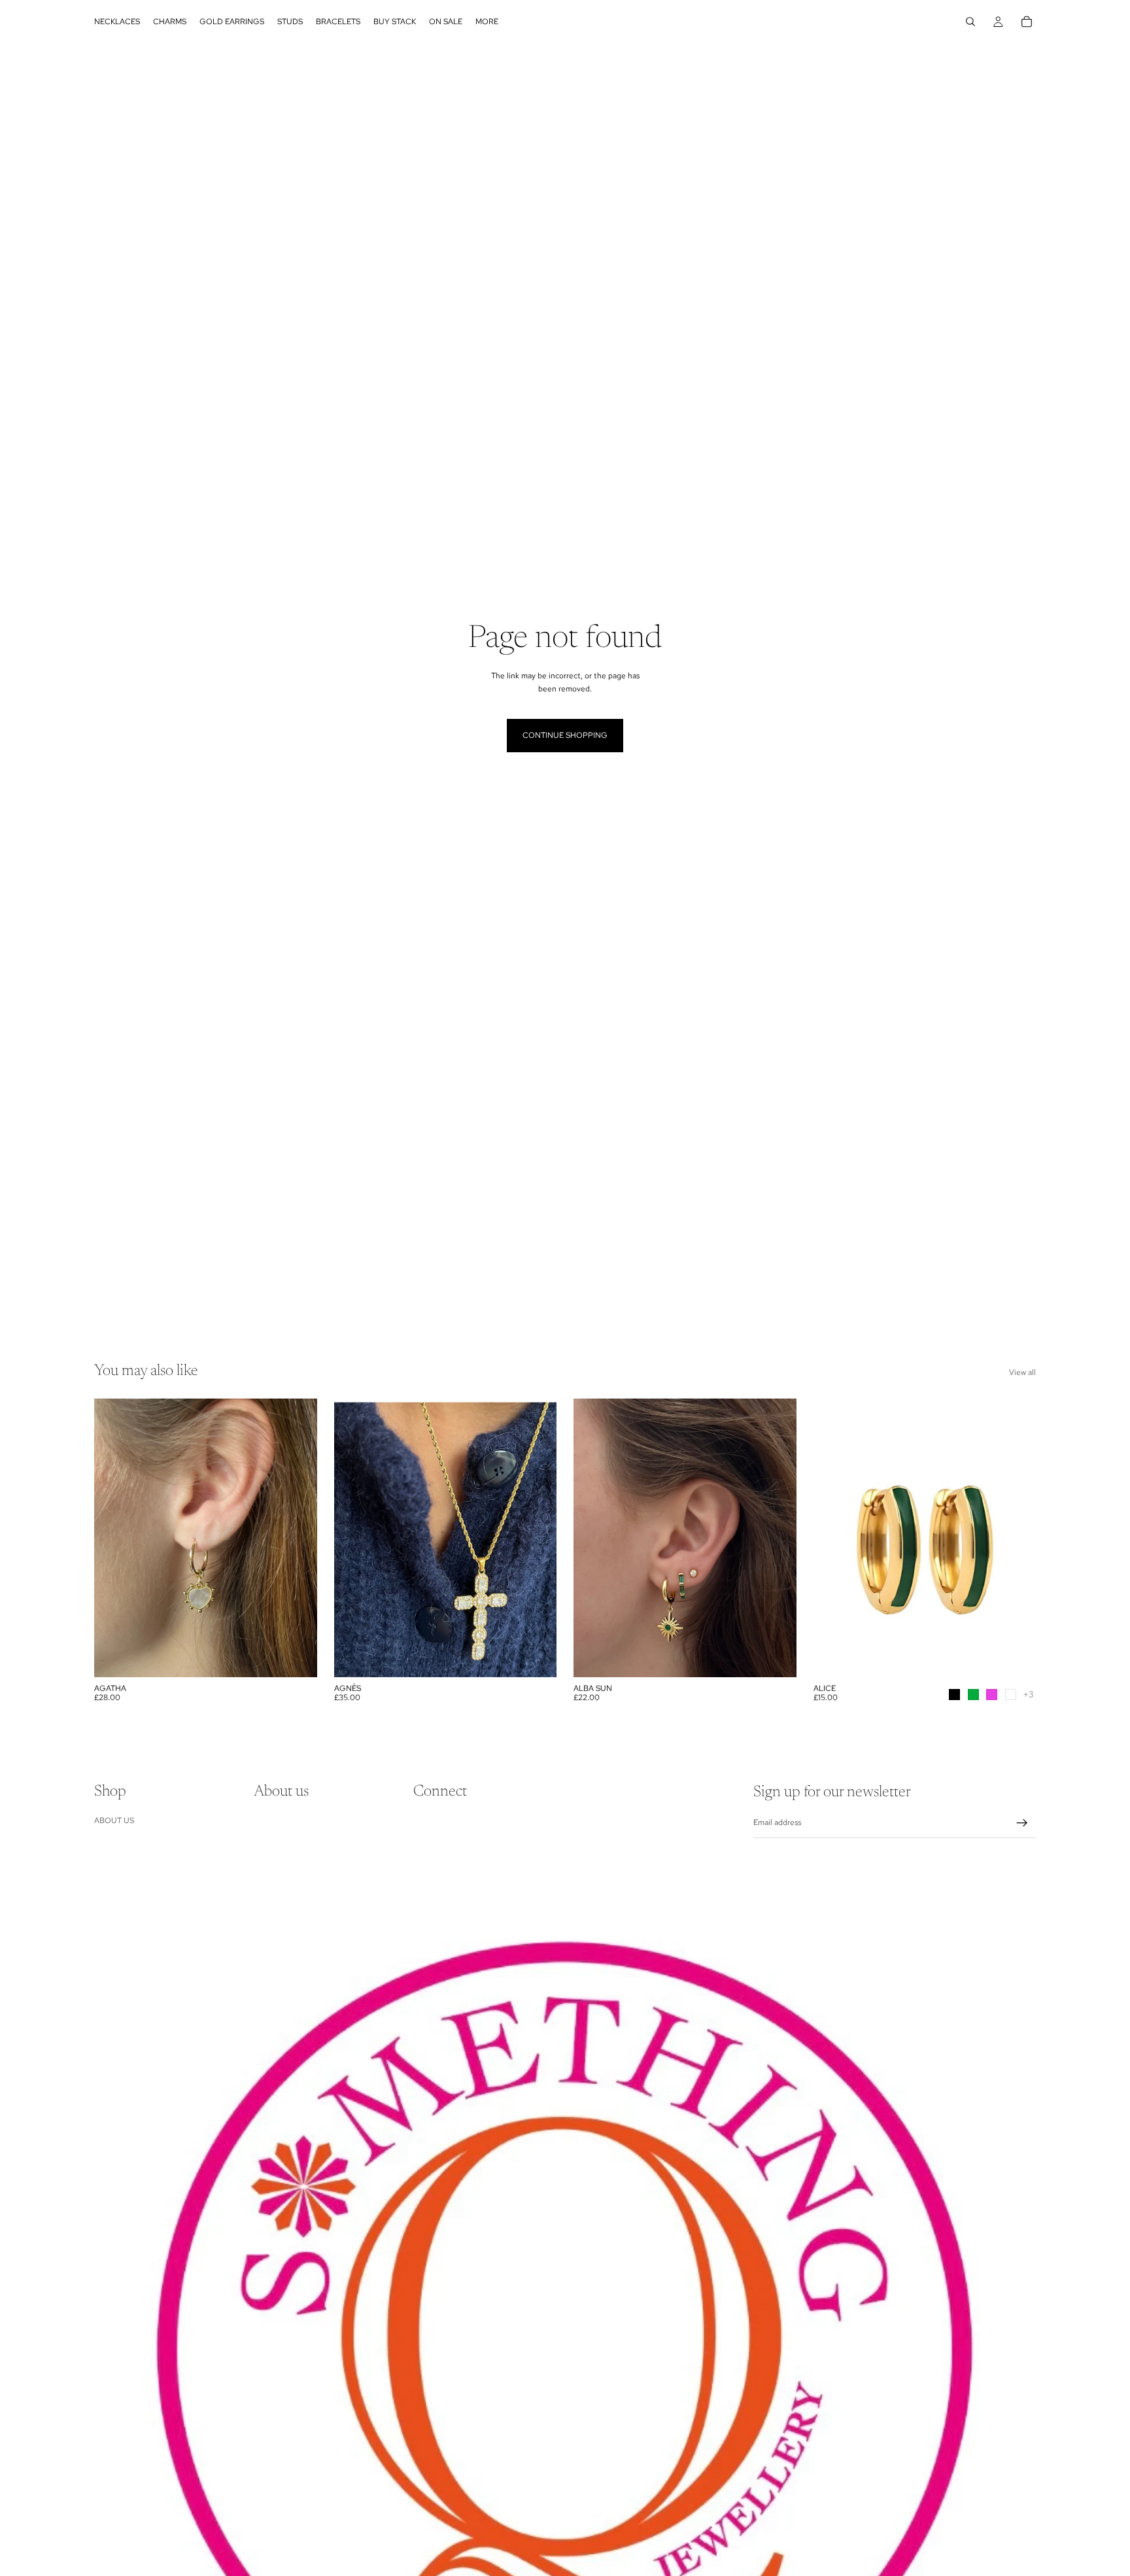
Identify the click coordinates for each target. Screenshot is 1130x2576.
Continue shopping (565, 735)
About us (114, 1820)
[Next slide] (298, 1538)
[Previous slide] (114, 1538)
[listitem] (487, 22)
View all (1022, 1372)
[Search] (970, 22)
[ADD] (297, 1657)
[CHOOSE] (1016, 1657)
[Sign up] (1022, 1823)
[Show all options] (1028, 1695)
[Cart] (1027, 22)
